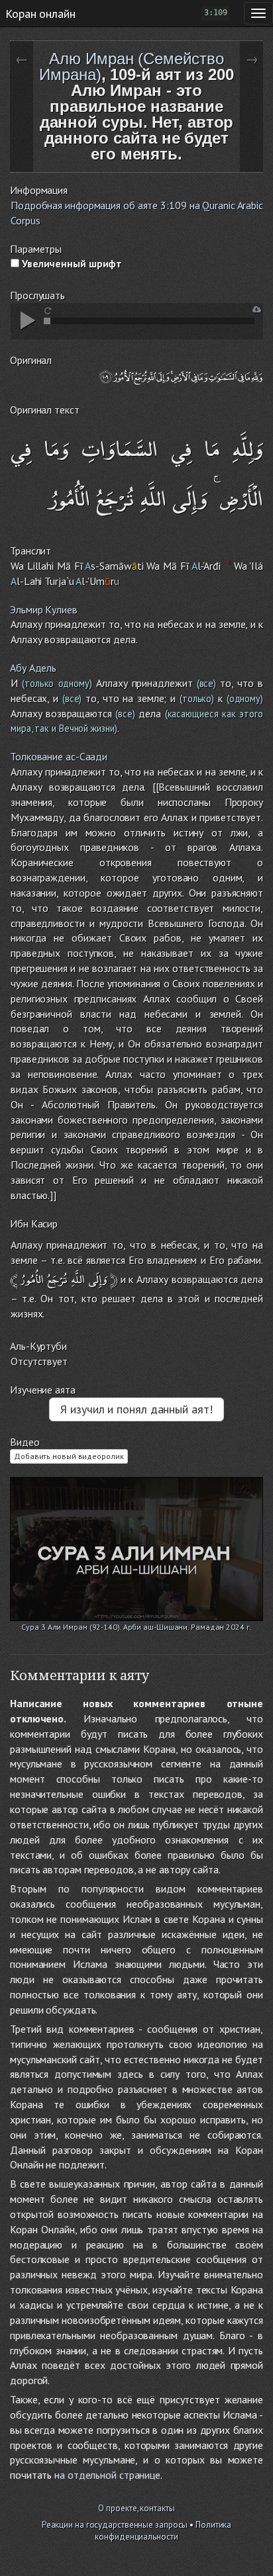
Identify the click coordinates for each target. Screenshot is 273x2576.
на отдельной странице (107, 2475)
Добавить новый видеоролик (69, 1456)
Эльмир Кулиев (44, 609)
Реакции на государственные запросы (115, 2525)
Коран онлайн (40, 13)
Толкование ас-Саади (59, 756)
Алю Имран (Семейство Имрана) (131, 67)
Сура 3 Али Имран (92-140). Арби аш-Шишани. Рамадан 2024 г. (136, 1627)
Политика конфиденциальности (163, 2531)
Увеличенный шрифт (71, 263)
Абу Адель (33, 668)
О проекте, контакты (136, 2508)
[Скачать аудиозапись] (257, 309)
